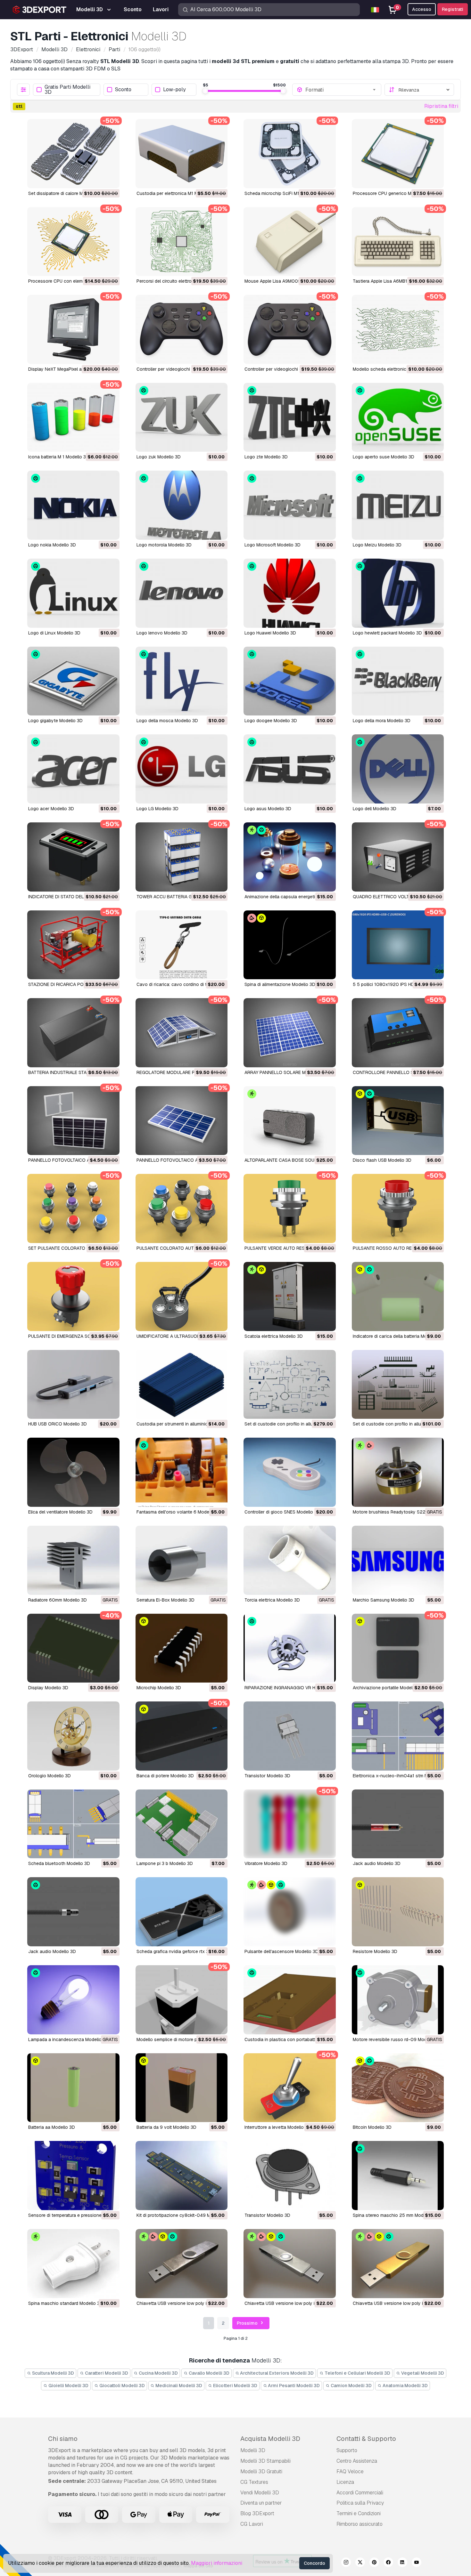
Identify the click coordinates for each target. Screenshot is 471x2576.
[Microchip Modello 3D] (182, 1648)
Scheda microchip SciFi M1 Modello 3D (284, 193)
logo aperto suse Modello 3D (384, 457)
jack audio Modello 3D (377, 1863)
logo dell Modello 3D (375, 809)
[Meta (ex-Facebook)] (388, 2563)
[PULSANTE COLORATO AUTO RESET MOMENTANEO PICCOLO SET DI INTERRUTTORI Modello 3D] (182, 1208)
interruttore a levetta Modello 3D (278, 2127)
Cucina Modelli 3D (158, 2373)
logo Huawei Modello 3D (270, 633)
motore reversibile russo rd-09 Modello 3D (397, 2039)
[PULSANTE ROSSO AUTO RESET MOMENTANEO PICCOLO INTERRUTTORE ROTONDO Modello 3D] (398, 1208)
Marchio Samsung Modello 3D (384, 1600)
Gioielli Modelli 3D (68, 2386)
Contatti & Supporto (366, 2439)
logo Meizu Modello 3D (377, 545)
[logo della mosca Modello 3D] (182, 681)
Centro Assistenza (357, 2461)
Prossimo (248, 2323)
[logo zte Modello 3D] (290, 417)
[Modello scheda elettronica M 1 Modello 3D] (398, 329)
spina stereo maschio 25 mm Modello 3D (395, 2215)
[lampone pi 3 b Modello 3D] (182, 1824)
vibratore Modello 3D (266, 1863)
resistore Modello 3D (375, 1951)
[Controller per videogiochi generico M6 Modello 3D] (182, 329)
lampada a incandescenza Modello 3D (68, 2039)
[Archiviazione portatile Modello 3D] (398, 1648)
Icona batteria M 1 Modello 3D (59, 457)
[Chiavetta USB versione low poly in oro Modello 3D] (398, 2264)
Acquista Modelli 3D (270, 2439)
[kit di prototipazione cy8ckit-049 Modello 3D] (182, 2176)
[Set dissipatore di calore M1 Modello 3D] (73, 154)
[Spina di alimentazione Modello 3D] (290, 945)
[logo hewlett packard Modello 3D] (398, 593)
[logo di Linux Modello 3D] (73, 593)
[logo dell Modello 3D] (398, 769)
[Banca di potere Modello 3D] (182, 1736)
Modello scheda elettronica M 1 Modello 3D (397, 369)
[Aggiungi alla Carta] (97, 179)
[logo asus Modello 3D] (290, 769)
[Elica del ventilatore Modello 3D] (73, 1472)
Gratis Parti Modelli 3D (67, 90)
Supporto (347, 2450)
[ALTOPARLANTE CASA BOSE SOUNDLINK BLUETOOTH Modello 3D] (290, 1121)
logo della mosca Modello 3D (167, 721)
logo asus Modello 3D (268, 809)
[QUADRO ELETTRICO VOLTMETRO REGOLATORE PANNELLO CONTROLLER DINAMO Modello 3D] (398, 857)
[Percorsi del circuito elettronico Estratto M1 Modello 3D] (182, 242)
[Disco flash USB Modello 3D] (398, 1121)
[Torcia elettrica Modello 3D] (290, 1560)
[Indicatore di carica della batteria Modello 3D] (398, 1296)
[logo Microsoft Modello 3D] (290, 505)
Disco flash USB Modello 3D (382, 1160)
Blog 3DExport (257, 2513)
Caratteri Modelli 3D (106, 2373)
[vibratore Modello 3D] (290, 1824)
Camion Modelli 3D (351, 2386)
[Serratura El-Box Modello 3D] (182, 1560)
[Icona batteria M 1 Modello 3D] (73, 417)
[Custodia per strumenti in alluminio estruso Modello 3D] (182, 1385)
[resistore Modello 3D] (398, 1912)
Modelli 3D (253, 2450)
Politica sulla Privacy (360, 2503)
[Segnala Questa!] (110, 179)
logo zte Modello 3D (266, 457)
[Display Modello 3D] (73, 1648)
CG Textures (254, 2482)
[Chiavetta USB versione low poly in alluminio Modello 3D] (290, 2264)
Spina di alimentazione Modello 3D (280, 984)
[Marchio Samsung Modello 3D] (398, 1560)
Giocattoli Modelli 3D (122, 2386)
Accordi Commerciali (360, 2493)
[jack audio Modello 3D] (398, 1824)
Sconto (123, 90)
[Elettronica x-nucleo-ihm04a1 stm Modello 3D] (398, 1736)
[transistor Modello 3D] (290, 1736)
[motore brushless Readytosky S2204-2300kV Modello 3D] (398, 1472)
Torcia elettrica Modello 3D (272, 1600)
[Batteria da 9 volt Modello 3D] (182, 2088)
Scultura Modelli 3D (53, 2373)
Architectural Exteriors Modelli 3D (276, 2373)
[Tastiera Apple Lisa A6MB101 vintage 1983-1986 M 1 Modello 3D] (398, 242)
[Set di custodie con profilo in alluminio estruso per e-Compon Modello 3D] (290, 1385)
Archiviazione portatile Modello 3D (388, 1688)
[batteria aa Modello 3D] (73, 2088)
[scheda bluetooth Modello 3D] (73, 1824)
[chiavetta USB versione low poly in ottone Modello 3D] (182, 2264)
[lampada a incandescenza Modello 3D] (73, 2000)
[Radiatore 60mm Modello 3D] (73, 1560)
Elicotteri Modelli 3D (235, 2386)
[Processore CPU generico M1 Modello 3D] (398, 154)
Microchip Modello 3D (159, 1688)
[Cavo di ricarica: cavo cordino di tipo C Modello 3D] (182, 945)
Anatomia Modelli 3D (405, 2386)
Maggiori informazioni (217, 2563)
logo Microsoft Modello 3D (273, 545)
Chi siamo (63, 2439)
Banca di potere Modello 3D (165, 1776)
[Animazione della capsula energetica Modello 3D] (290, 857)
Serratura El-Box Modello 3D (165, 1600)
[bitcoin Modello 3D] (398, 2088)
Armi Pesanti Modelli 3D (293, 2386)
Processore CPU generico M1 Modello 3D (395, 193)
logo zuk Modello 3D (159, 457)
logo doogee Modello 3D (271, 721)
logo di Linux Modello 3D (54, 633)
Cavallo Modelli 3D (209, 2373)
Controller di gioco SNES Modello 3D (282, 1512)
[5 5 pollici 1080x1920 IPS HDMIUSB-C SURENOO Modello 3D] (398, 945)
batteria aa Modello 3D (52, 2127)
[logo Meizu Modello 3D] (398, 505)
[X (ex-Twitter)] (360, 2563)
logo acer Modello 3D (51, 809)
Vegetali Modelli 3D (422, 2373)
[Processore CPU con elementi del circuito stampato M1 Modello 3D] (73, 242)
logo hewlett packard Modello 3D (387, 633)
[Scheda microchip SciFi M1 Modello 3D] (290, 154)
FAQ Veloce (350, 2471)
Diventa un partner (261, 2503)
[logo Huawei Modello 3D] (290, 593)
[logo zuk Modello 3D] (182, 417)
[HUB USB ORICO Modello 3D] (73, 1385)
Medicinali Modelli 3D (178, 2386)
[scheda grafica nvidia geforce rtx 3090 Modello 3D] (182, 1912)
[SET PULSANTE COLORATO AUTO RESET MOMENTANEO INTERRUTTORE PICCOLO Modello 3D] (73, 1208)
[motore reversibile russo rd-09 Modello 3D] (398, 2000)
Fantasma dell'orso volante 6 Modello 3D (179, 1512)
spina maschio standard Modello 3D (66, 2303)
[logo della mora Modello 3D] (398, 681)
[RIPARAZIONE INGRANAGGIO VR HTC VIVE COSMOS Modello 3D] (290, 1648)
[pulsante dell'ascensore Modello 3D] (290, 1912)
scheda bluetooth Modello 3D (59, 1863)
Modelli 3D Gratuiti (261, 2471)
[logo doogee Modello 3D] (290, 681)
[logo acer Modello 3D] (73, 769)
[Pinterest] (374, 2563)
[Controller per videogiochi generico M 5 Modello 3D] (290, 329)
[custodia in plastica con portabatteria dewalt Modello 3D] (290, 2000)
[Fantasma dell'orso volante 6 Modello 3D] (182, 1472)
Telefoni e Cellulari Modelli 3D (357, 2373)
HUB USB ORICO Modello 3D (58, 1424)
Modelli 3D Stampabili (265, 2461)
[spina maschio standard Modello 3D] (73, 2264)
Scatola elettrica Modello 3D (274, 1336)
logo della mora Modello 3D (382, 721)
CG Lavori (252, 2524)
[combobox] (341, 90)
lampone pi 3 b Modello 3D (165, 1863)
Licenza (345, 2482)
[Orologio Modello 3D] (73, 1736)
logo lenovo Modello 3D (162, 633)
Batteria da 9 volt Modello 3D (166, 2127)
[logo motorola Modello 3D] (182, 505)
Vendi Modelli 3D (260, 2493)
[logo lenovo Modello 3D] (182, 593)
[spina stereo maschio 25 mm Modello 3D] (398, 2176)
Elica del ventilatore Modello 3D (60, 1512)
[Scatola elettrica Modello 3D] (290, 1296)
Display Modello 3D (48, 1688)
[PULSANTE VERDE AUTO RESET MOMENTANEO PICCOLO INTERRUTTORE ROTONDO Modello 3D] (290, 1208)
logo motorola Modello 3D (164, 545)
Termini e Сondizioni (359, 2513)
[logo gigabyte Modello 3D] (73, 681)
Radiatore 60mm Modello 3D (58, 1600)
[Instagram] (346, 2563)
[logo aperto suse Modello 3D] (398, 417)
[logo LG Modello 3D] (182, 769)
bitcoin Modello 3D (372, 2127)
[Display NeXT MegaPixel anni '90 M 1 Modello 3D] (73, 329)
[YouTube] (417, 2563)
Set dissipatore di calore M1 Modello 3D (69, 193)
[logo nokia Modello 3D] (73, 505)
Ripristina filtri (441, 106)
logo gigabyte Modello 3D (55, 721)
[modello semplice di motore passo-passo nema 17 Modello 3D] (182, 2000)
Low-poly (174, 90)
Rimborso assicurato (359, 2524)
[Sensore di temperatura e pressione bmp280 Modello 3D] (73, 2176)
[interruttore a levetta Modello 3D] (290, 2088)
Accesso (422, 9)
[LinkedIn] (402, 2563)
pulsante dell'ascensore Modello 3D (281, 1951)
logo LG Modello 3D (157, 809)
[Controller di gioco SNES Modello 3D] (290, 1472)
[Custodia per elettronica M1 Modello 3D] (182, 154)
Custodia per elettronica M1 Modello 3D (177, 193)
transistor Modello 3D (267, 1776)
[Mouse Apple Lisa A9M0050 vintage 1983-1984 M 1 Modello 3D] (290, 242)
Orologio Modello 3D (50, 1776)
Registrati (453, 9)
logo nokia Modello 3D (52, 545)
